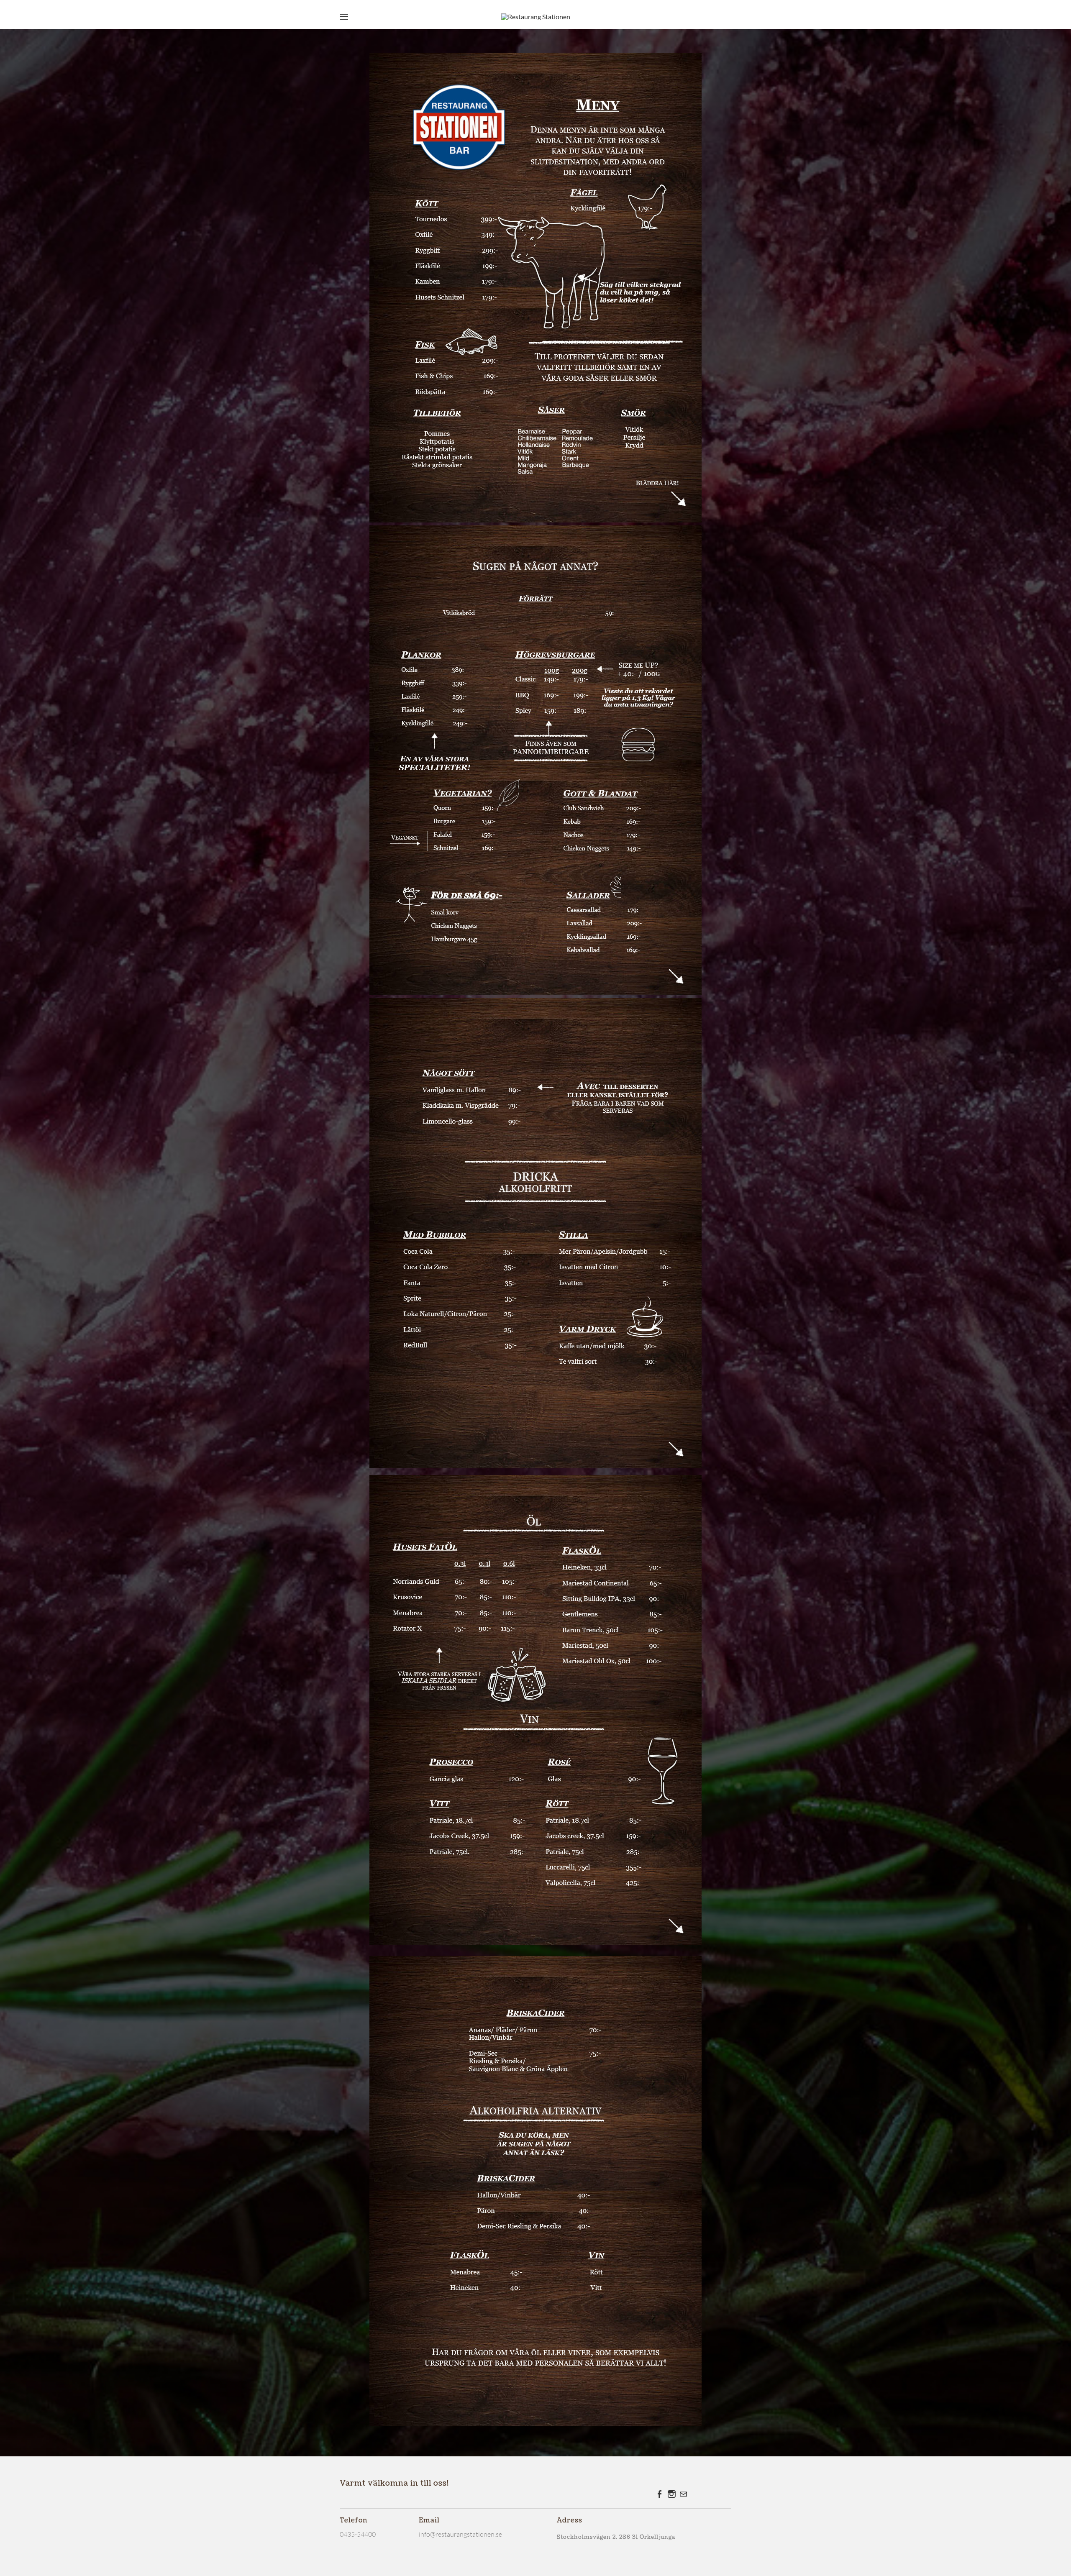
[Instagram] (671, 2494)
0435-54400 (358, 2534)
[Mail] (683, 2494)
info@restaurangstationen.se (460, 2534)
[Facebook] (660, 2494)
